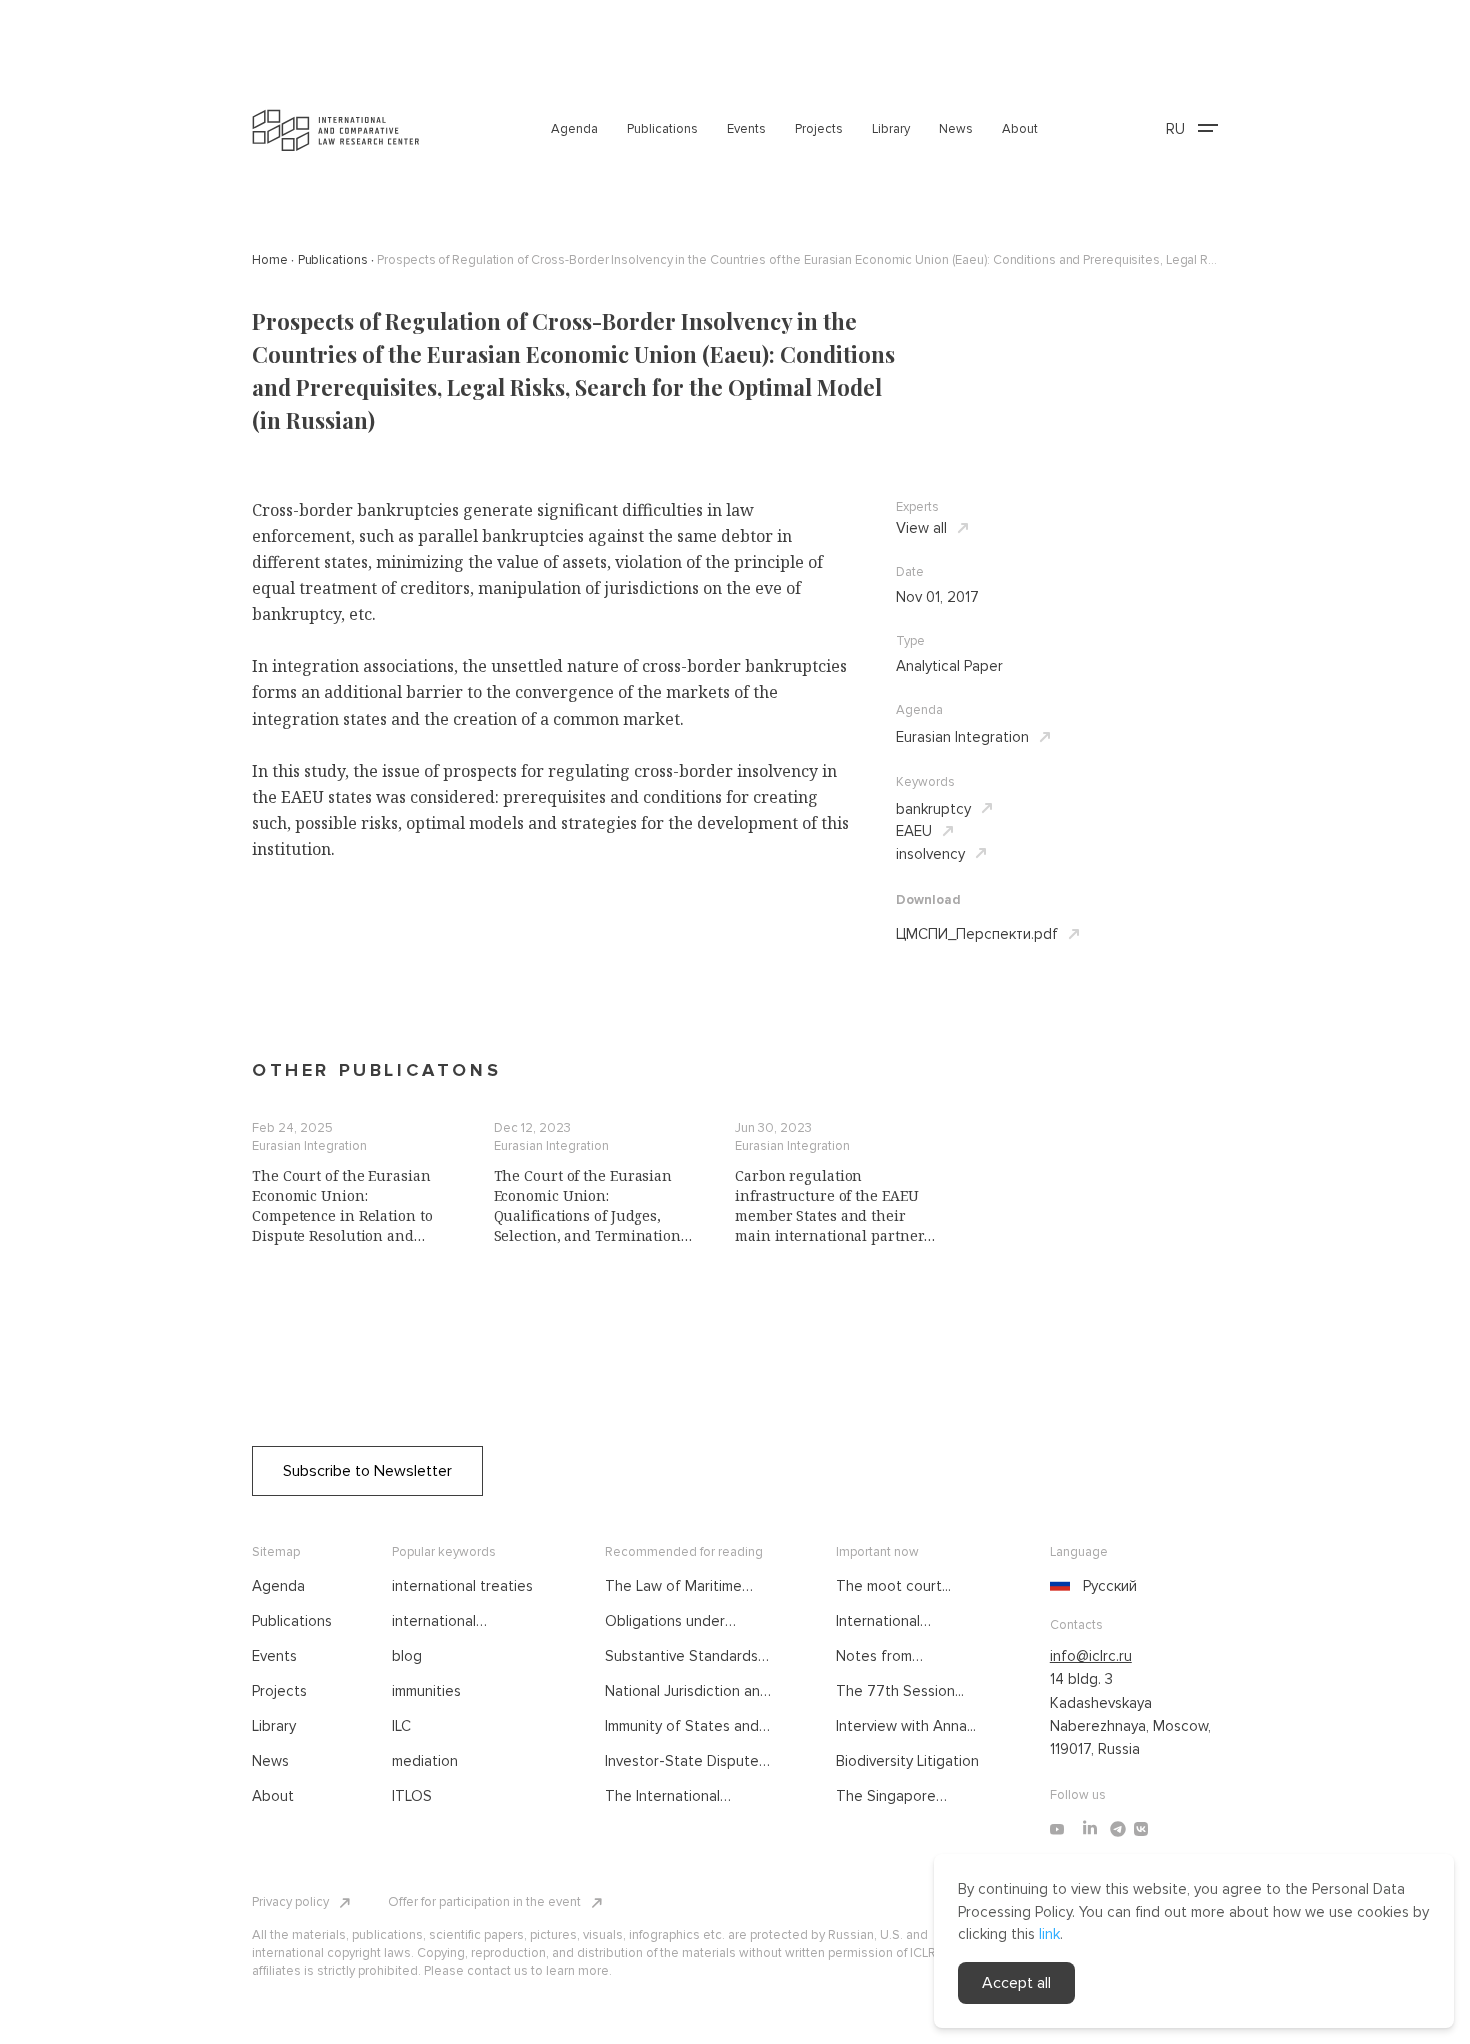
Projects (819, 129)
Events (746, 129)
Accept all (1016, 1983)
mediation (425, 1761)
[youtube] (1057, 1829)
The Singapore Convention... (886, 1797)
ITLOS (412, 1796)
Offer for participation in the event (484, 1902)
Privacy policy (290, 1902)
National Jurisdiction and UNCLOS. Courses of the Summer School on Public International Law (688, 1692)
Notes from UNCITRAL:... (876, 1657)
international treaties (462, 1586)
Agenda (574, 129)
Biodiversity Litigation (907, 1761)
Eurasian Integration (962, 737)
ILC (401, 1726)
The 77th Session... (900, 1691)
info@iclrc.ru (1091, 1656)
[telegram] (1118, 1829)
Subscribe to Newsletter (367, 1471)
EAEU (914, 831)
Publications (662, 129)
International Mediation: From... (894, 1622)
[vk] (1141, 1829)
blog (407, 1656)
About (1020, 129)
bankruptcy (933, 809)
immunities (426, 1691)
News (956, 129)
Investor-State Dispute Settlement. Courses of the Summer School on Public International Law (683, 1762)
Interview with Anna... (906, 1726)
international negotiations (434, 1622)
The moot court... (893, 1586)
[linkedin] (1090, 1829)
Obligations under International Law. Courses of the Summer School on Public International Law (684, 1622)
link (1049, 1934)
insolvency (930, 854)
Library (891, 129)
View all (921, 528)
